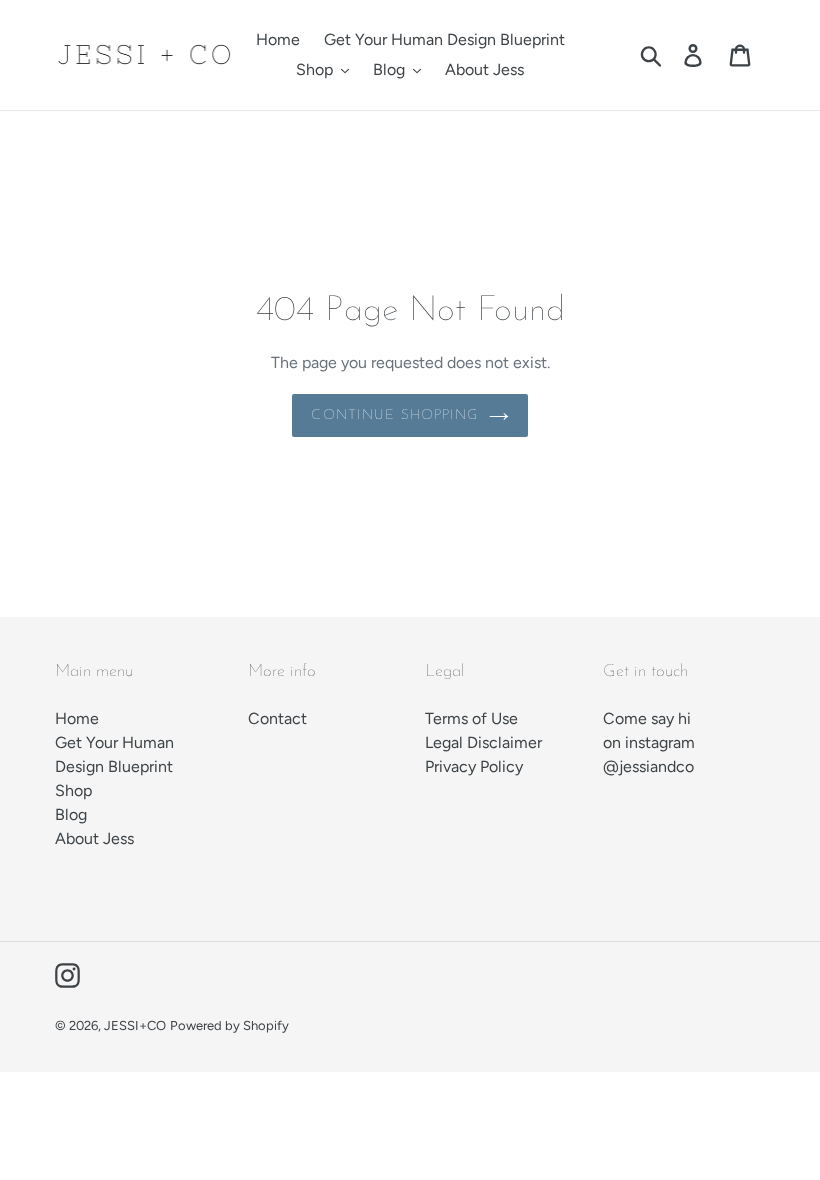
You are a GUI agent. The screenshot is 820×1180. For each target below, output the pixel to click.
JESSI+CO (135, 1025)
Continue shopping (394, 415)
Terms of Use (471, 718)
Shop (73, 790)
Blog (71, 814)
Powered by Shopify (229, 1025)
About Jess (94, 838)
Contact (277, 718)
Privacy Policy (474, 766)
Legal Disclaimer (483, 742)
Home (77, 718)
